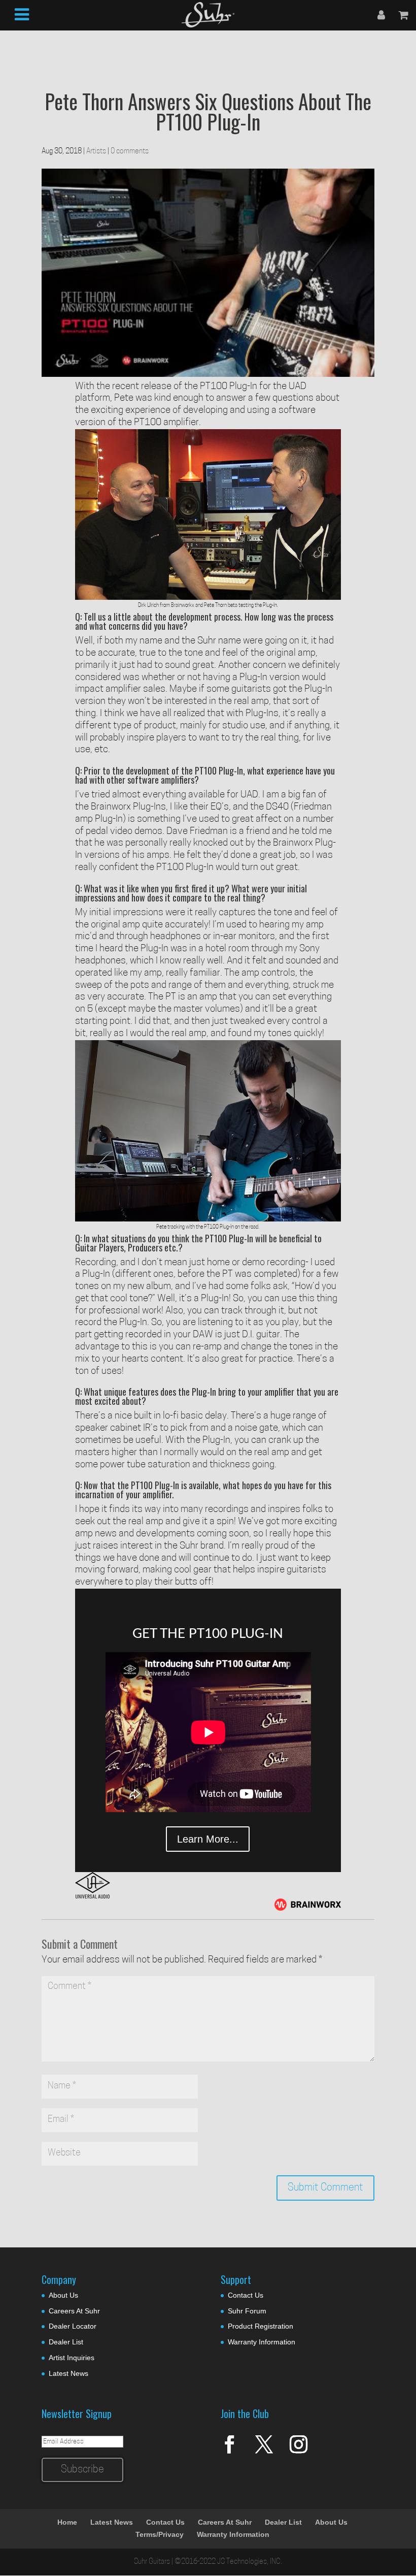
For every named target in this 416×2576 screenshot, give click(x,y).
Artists (96, 152)
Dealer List (66, 2342)
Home (67, 2522)
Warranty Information (262, 2342)
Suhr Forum (247, 2311)
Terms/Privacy (160, 2534)
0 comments (130, 152)
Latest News (68, 2373)
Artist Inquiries (72, 2358)
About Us (63, 2295)
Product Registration (261, 2326)
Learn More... (208, 1839)
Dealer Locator (73, 2326)
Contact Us (246, 2295)
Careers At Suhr (74, 2311)
